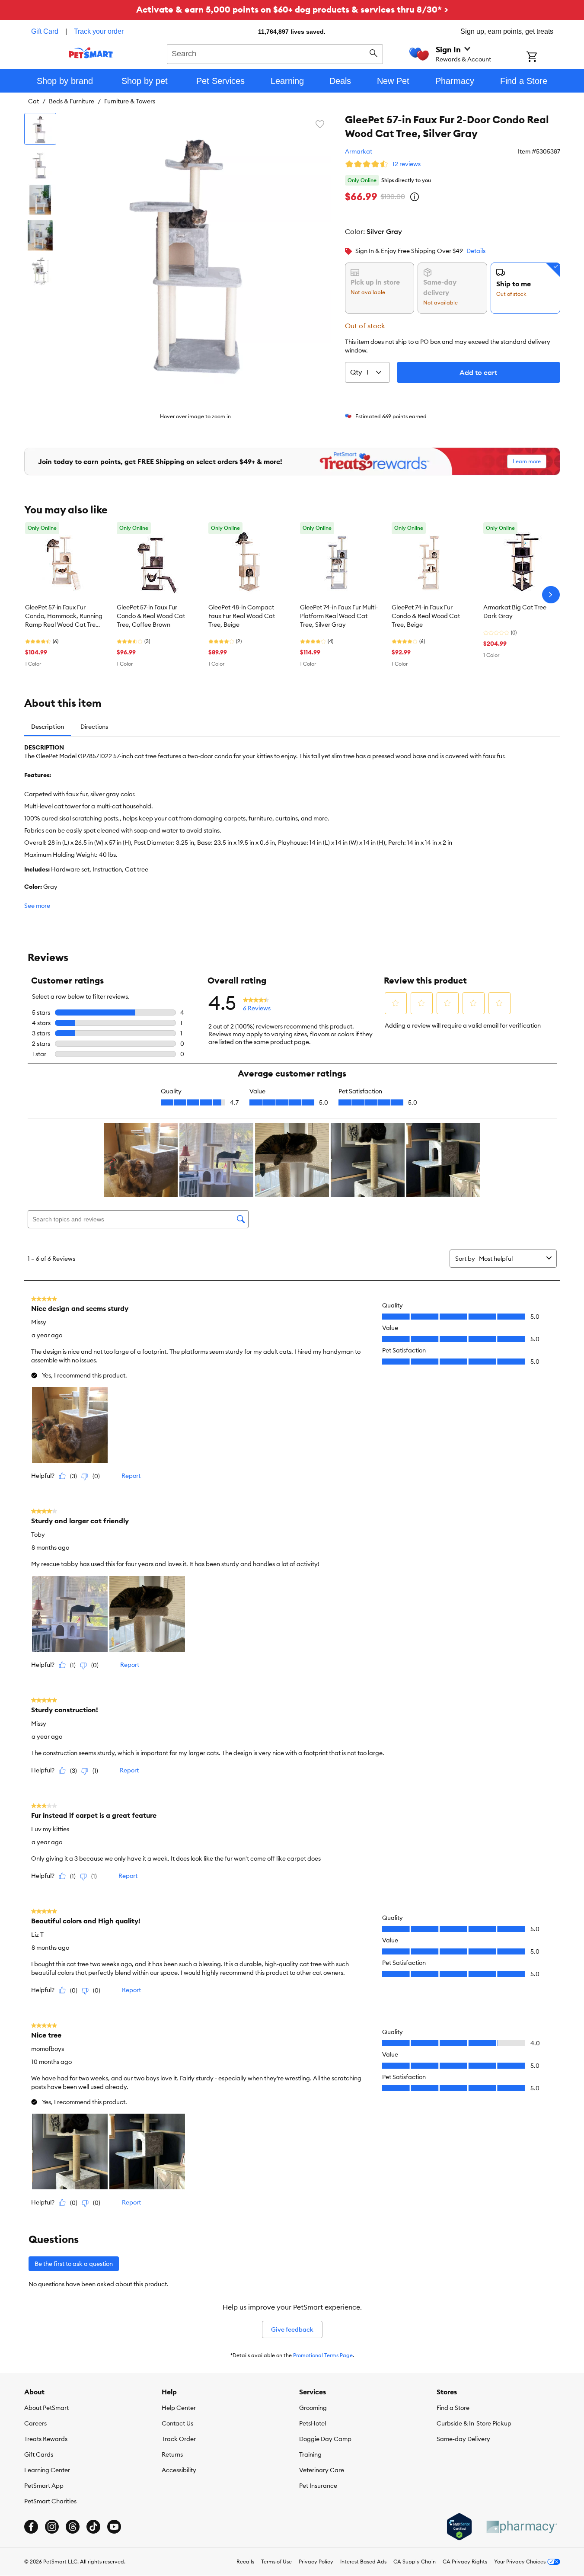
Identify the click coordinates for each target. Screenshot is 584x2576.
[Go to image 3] (40, 200)
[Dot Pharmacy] (521, 2527)
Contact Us (177, 2423)
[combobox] (275, 53)
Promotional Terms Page (323, 2355)
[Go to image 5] (40, 271)
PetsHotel (313, 2423)
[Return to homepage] (91, 53)
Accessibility (179, 2470)
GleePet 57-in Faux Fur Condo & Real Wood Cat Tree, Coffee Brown (151, 616)
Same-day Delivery (463, 2439)
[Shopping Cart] (543, 58)
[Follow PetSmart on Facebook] (31, 2527)
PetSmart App (44, 2486)
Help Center (179, 2408)
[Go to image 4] (40, 235)
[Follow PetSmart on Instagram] (52, 2527)
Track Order (179, 2439)
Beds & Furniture (72, 101)
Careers (35, 2423)
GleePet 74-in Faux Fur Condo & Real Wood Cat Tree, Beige (426, 616)
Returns (172, 2454)
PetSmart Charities (50, 2501)
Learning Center (47, 2470)
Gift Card (45, 31)
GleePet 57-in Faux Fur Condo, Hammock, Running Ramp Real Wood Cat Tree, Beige (64, 616)
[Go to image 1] (40, 129)
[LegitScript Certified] (459, 2527)
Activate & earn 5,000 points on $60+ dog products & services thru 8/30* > (292, 9)
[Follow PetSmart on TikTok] (93, 2527)
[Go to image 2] (40, 164)
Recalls (245, 2562)
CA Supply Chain (415, 2562)
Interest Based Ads (363, 2562)
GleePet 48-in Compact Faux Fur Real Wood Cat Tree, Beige (242, 616)
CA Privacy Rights (465, 2562)
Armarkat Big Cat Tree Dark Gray (515, 612)
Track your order (99, 31)
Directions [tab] (94, 727)
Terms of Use (276, 2562)
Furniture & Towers (130, 101)
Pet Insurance (318, 2486)
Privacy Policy (316, 2562)
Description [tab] (48, 727)
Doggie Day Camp (325, 2439)
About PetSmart (46, 2408)
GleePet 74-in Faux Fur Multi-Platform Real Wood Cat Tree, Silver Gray (339, 616)
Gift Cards (39, 2454)
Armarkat (359, 151)
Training (310, 2454)
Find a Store (453, 2408)
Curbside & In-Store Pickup (474, 2423)
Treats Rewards (46, 2439)
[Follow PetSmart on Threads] (73, 2527)
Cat (34, 101)
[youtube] (114, 2527)
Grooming (313, 2408)
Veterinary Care (322, 2470)
